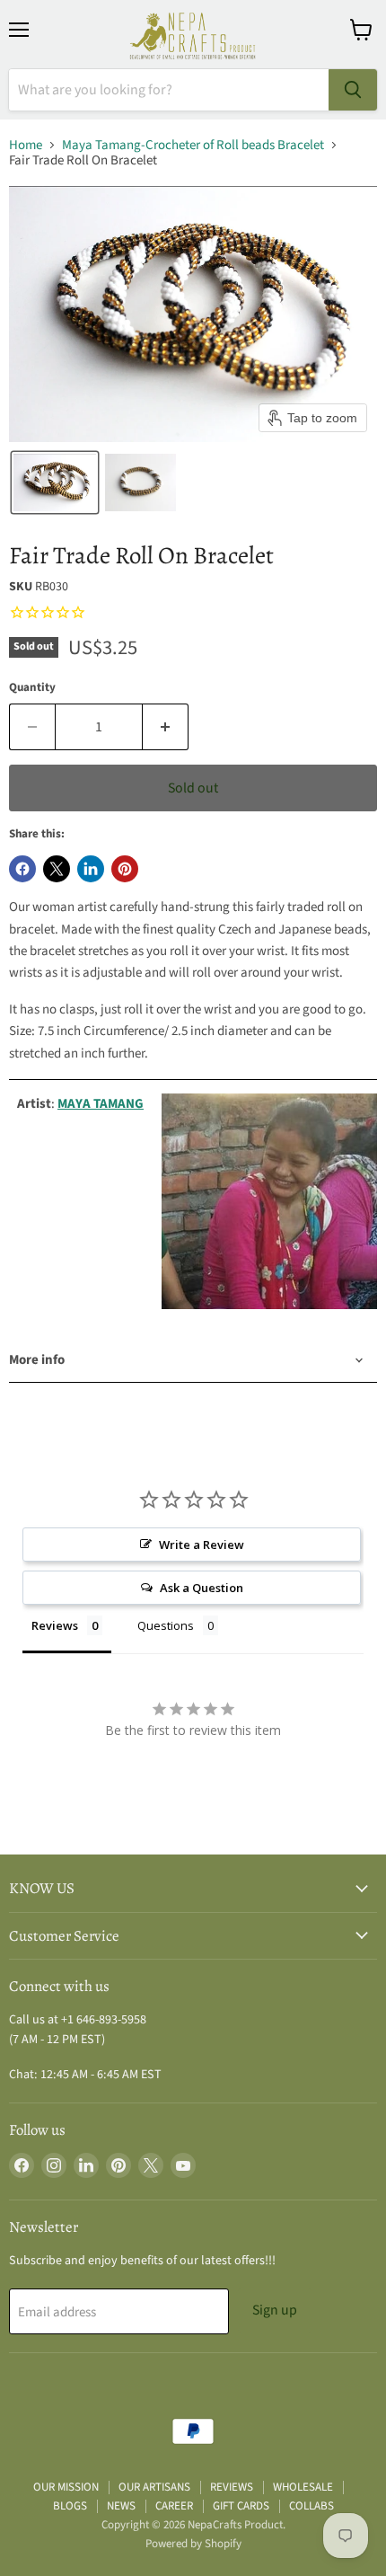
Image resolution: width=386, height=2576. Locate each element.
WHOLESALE (303, 2487)
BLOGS (70, 2506)
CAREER (174, 2506)
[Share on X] (57, 869)
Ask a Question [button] (202, 1588)
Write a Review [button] (202, 1545)
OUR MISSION (66, 2487)
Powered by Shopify (193, 2544)
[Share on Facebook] (22, 869)
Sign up (275, 2310)
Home (26, 145)
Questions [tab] (166, 1625)
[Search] (353, 90)
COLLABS (311, 2506)
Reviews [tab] (55, 1625)
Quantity (32, 688)
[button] (55, 482)
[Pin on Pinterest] (125, 869)
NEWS (121, 2506)
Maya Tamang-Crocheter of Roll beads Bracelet (193, 145)
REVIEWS (232, 2487)
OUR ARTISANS (154, 2487)
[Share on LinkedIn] (91, 869)
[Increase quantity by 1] (166, 727)
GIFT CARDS (241, 2506)
